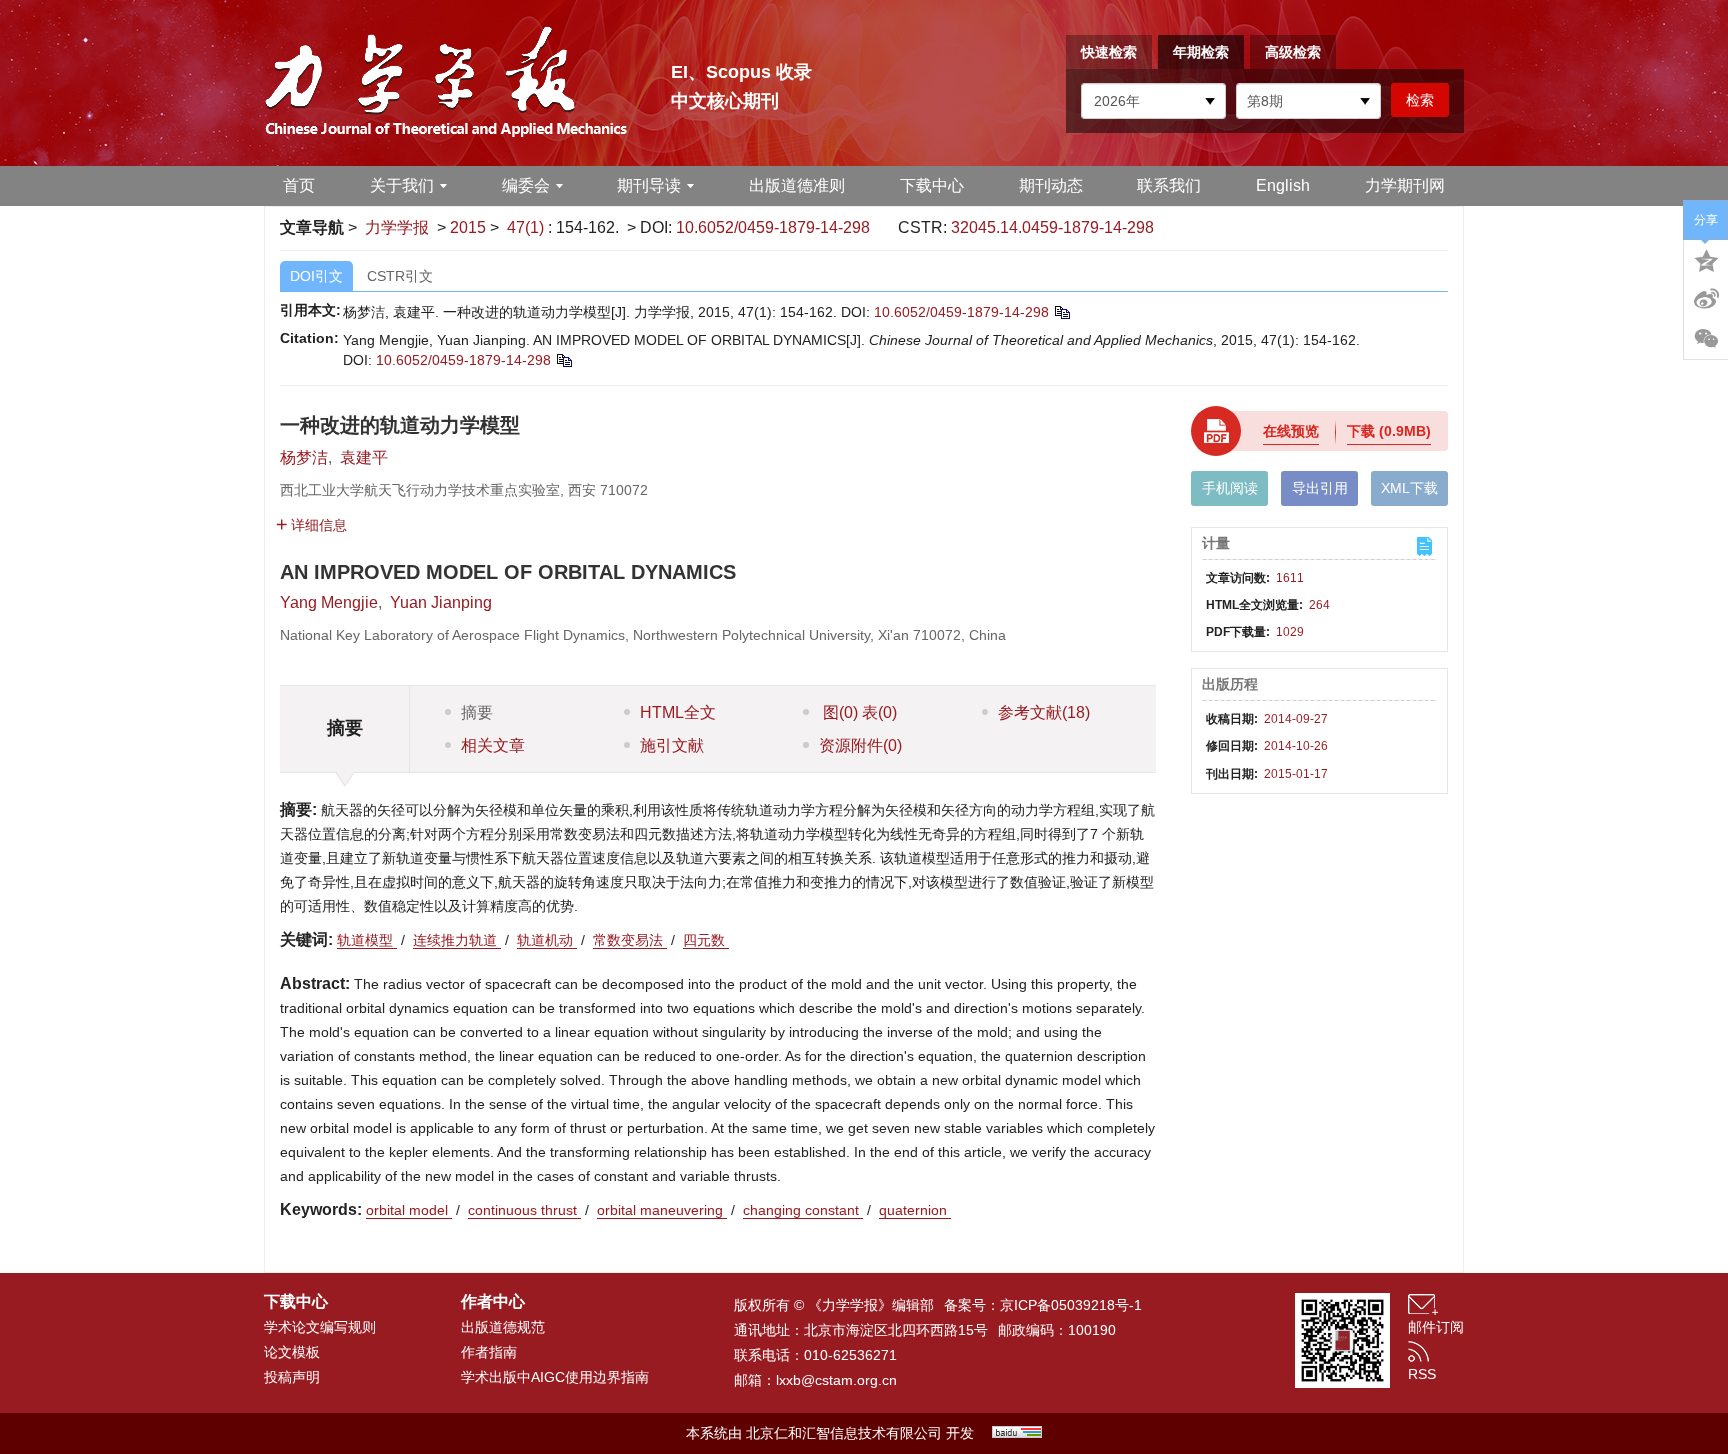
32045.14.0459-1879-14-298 (1052, 227)
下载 (1389, 431)
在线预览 (1291, 431)
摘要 (477, 712)
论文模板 (292, 1352)
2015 (468, 227)
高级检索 (1293, 52)
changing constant (803, 1210)
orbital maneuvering (662, 1210)
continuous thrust (524, 1210)
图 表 (858, 712)
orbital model (409, 1210)
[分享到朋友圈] (1706, 339)
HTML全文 (678, 712)
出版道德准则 (797, 185)
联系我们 (1169, 185)
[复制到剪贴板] (1061, 312)
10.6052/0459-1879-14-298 (773, 227)
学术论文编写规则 (320, 1327)
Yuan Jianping (441, 602)
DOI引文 (316, 276)
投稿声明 (292, 1377)
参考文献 (1044, 712)
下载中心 (932, 185)
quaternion (915, 1210)
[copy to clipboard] (563, 360)
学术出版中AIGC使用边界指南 (555, 1377)
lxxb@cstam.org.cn (836, 1380)
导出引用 (1320, 488)
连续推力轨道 (457, 940)
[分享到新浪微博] (1706, 299)
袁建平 (364, 457)
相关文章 (493, 745)
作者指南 (489, 1352)
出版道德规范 (503, 1327)
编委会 (526, 185)
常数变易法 (630, 940)
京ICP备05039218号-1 (1071, 1305)
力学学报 (397, 227)
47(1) (527, 227)
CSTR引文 (400, 276)
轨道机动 (547, 940)
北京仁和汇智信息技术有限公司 (844, 1433)
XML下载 (1409, 488)
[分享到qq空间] (1706, 259)
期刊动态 (1051, 185)
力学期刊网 (1405, 185)
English (1283, 185)
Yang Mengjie (329, 602)
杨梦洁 (304, 457)
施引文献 (672, 745)
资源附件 (860, 745)
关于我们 (402, 185)
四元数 (706, 940)
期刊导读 (649, 185)
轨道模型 (367, 940)
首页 (299, 185)
